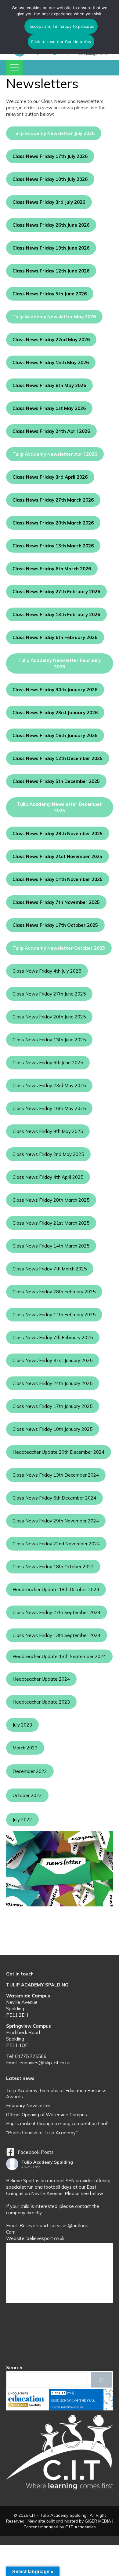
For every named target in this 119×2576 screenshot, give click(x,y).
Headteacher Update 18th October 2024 (56, 1589)
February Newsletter (28, 2105)
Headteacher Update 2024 (41, 1679)
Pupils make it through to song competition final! (57, 2123)
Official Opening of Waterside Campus (47, 2115)
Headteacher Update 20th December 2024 (58, 1452)
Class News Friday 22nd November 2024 (56, 1544)
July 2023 (22, 1725)
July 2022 (22, 1820)
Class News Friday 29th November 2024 (56, 1521)
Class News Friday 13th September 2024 (56, 1635)
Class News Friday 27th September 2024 (56, 1612)
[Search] (101, 2380)
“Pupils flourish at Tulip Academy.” (42, 2133)
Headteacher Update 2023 (41, 1702)
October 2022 (27, 1795)
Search (14, 2368)
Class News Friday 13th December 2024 (56, 1475)
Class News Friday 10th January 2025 (52, 1429)
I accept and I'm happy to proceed (61, 26)
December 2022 (30, 1771)
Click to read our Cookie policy (61, 42)
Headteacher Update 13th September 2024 (59, 1656)
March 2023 (25, 1748)
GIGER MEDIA (98, 2521)
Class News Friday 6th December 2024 (54, 1498)
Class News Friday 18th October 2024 (53, 1567)
